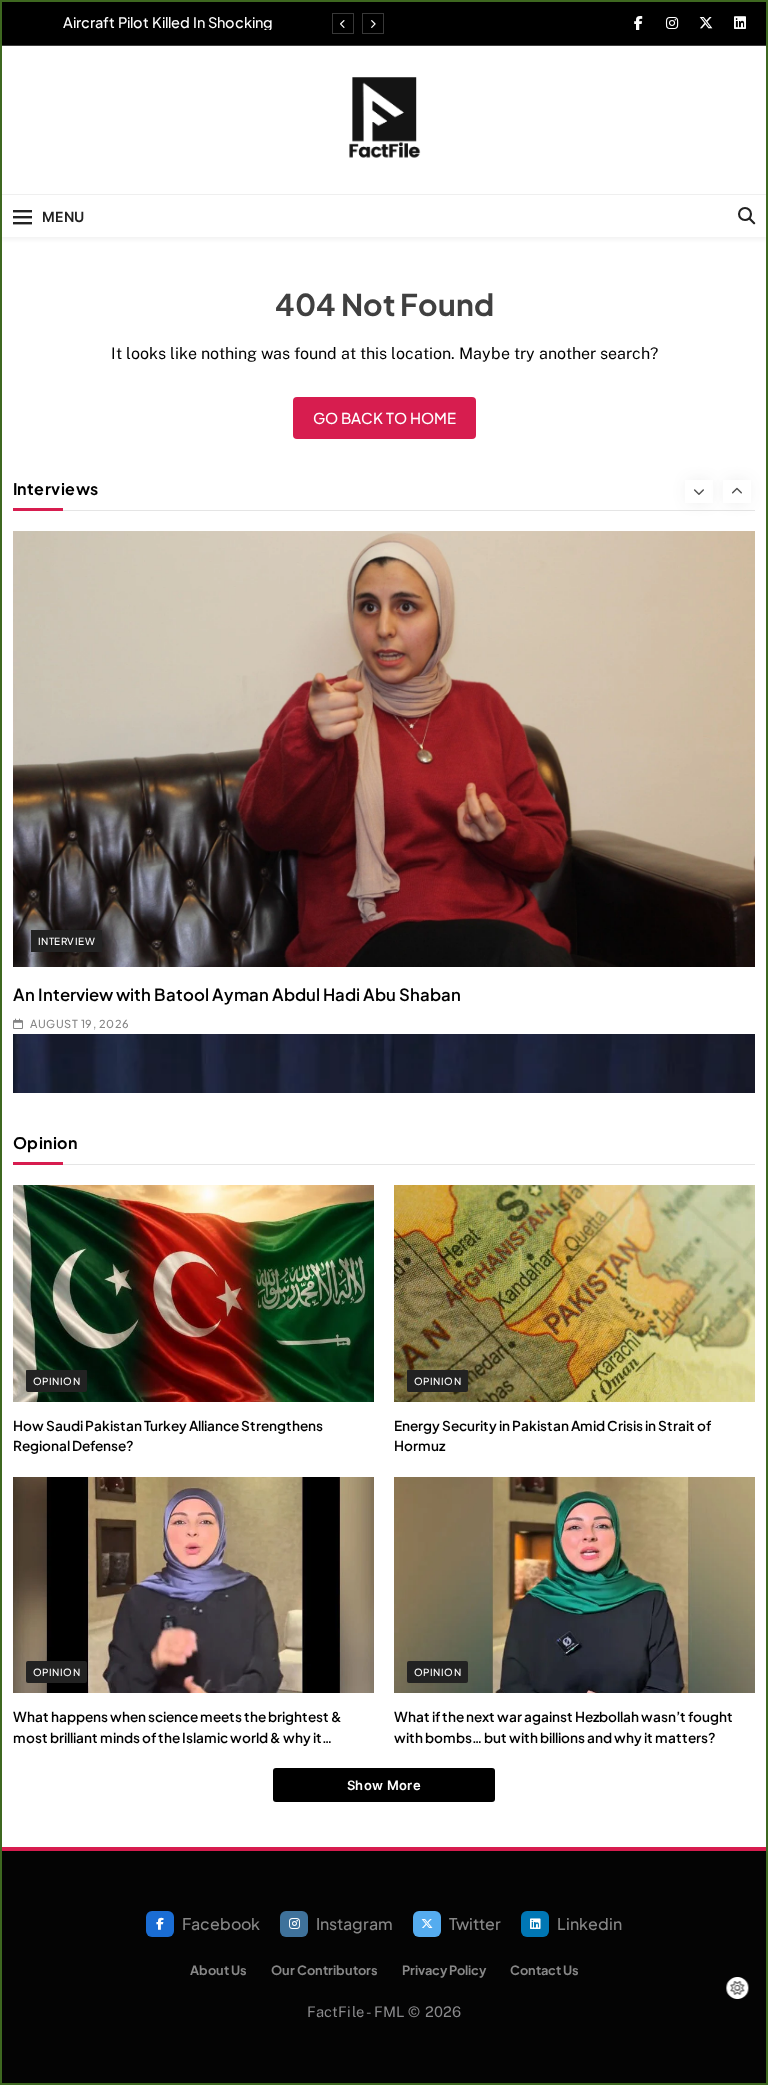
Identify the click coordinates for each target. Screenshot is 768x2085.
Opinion (56, 1381)
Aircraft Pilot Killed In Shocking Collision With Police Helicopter (165, 22)
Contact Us (544, 1970)
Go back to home (384, 417)
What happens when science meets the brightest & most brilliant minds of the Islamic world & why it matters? (177, 1737)
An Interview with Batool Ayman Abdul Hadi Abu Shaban (237, 994)
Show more (384, 1785)
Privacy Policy (444, 1970)
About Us (218, 1970)
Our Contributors (324, 1970)
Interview (66, 941)
